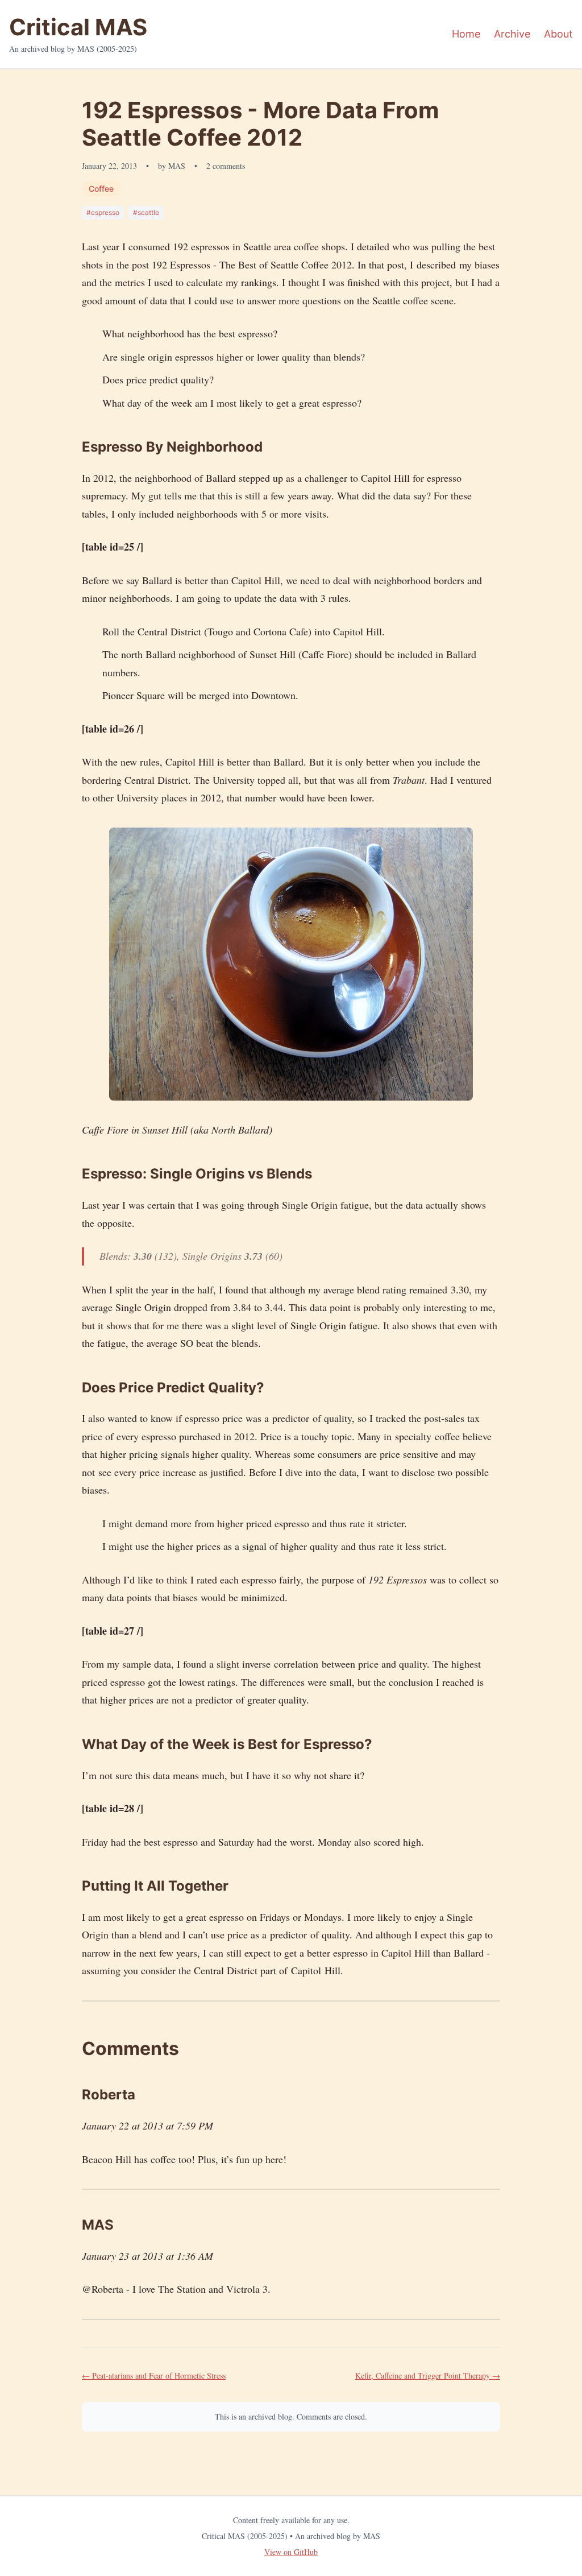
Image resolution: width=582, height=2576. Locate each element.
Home (466, 34)
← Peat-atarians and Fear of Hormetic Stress (154, 2376)
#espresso (103, 212)
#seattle (146, 212)
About (558, 34)
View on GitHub (291, 2552)
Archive (512, 34)
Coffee (101, 189)
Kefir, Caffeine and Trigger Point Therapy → (428, 2376)
